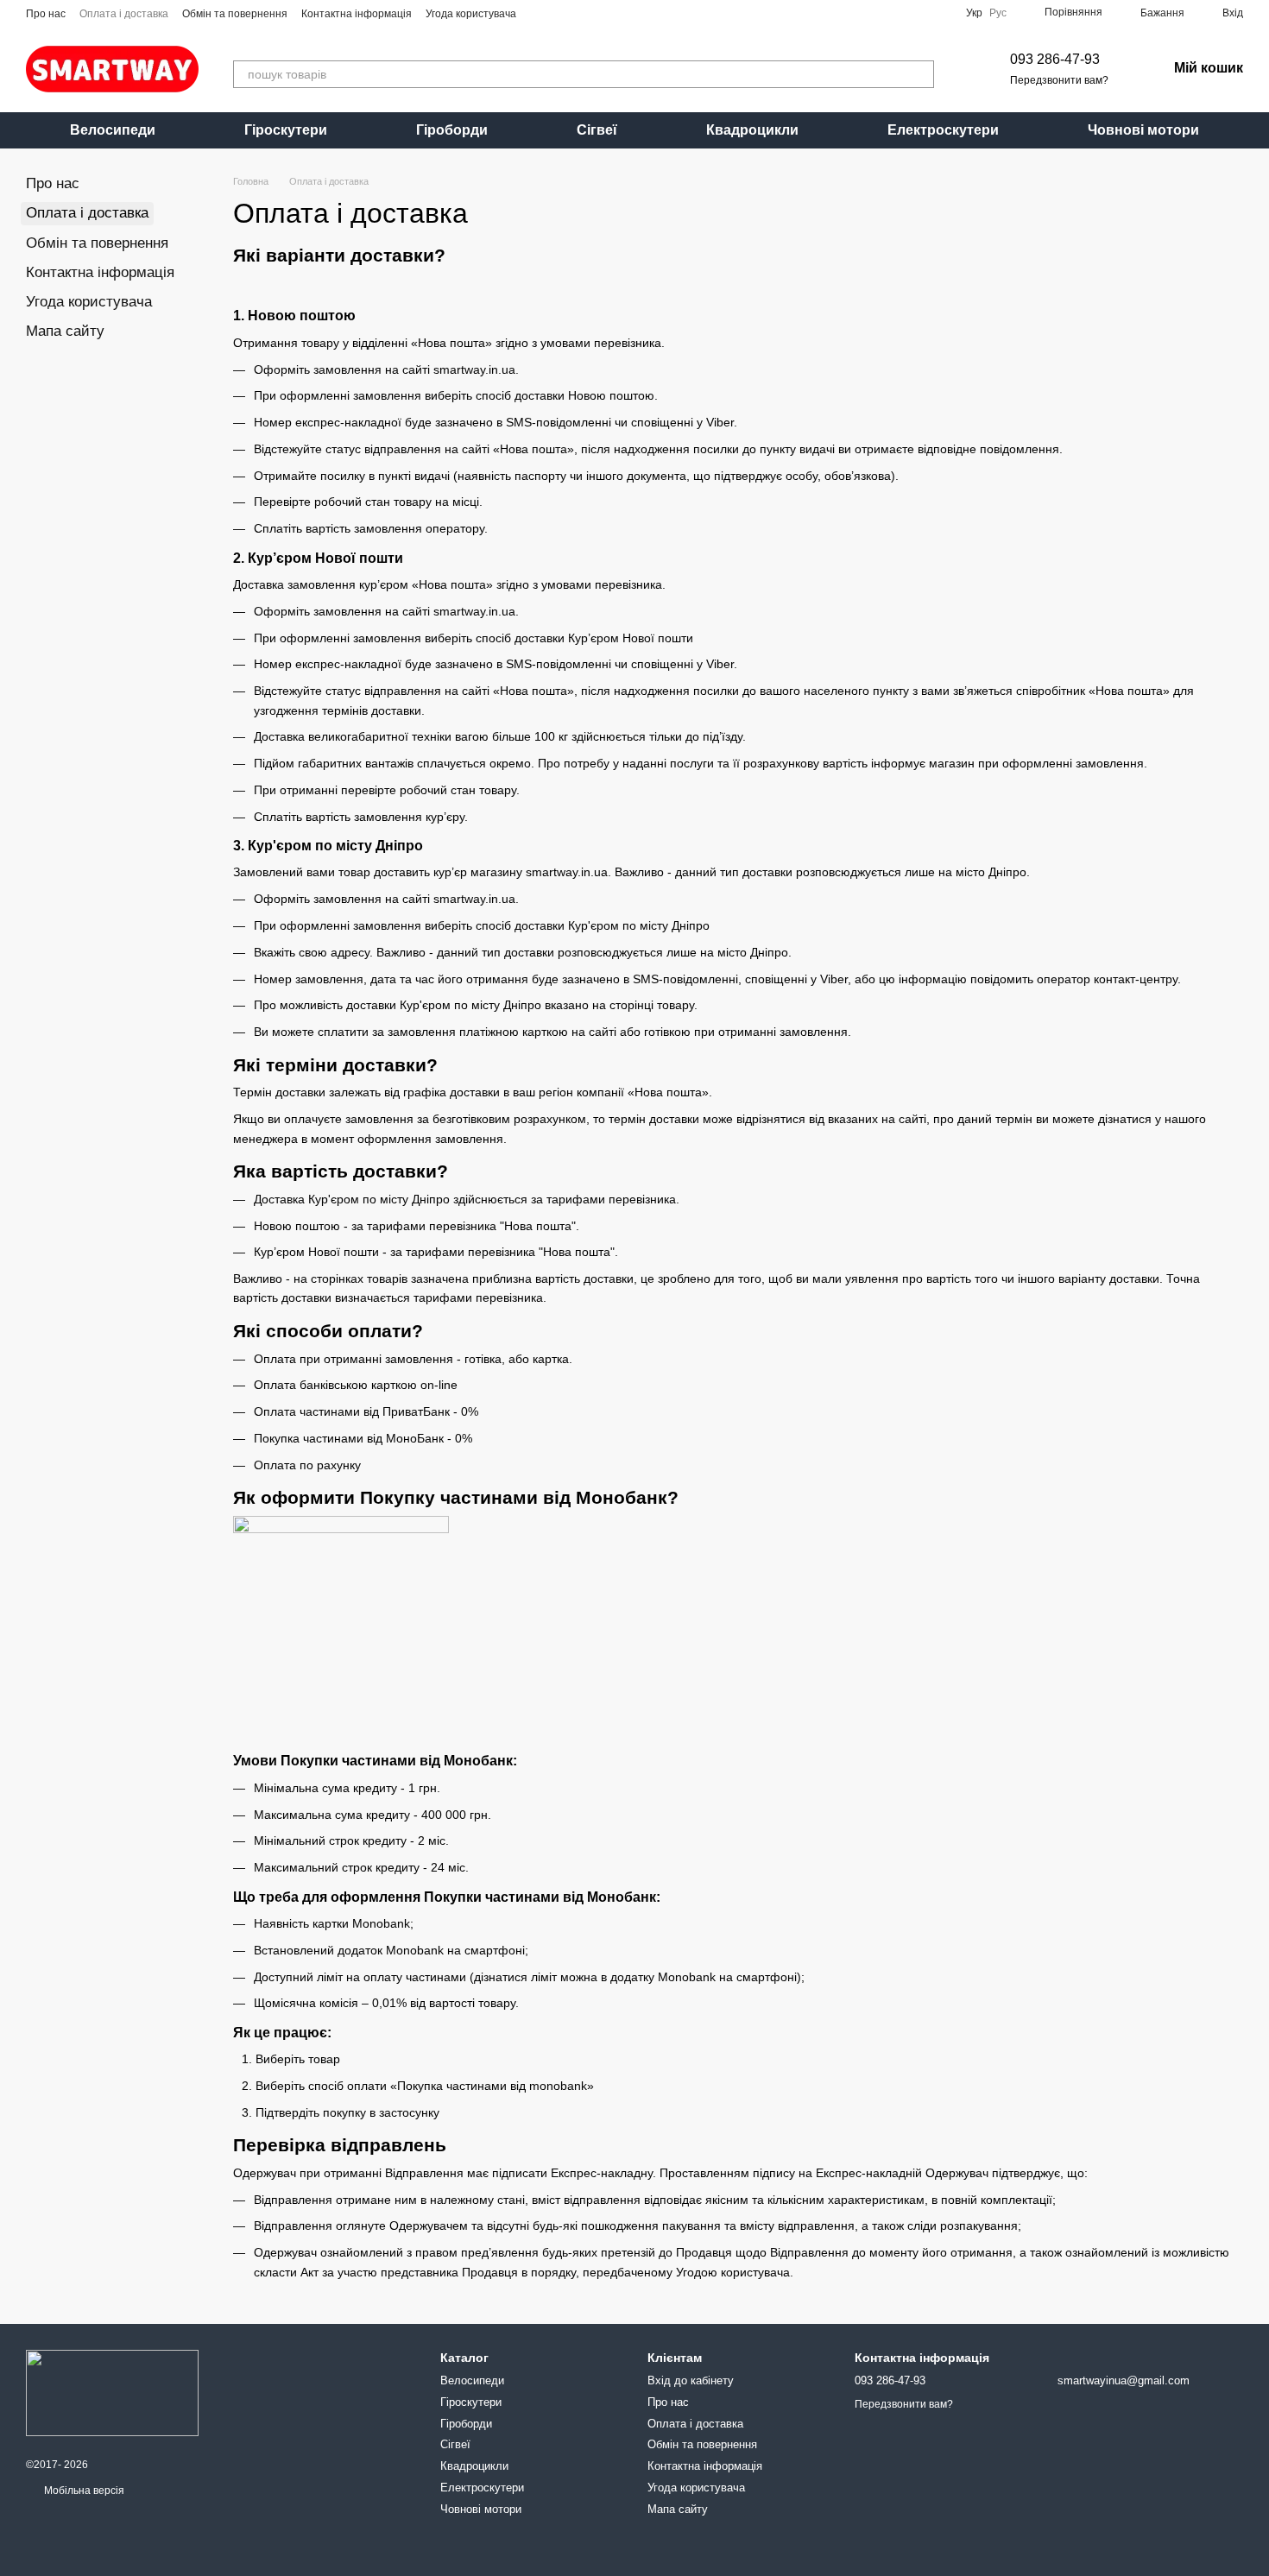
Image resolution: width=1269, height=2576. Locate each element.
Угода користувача (471, 14)
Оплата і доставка (124, 14)
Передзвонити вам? (1059, 80)
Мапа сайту (65, 331)
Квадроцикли (752, 130)
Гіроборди (452, 130)
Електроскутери (943, 130)
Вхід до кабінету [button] (691, 2380)
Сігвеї (597, 130)
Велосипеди (113, 130)
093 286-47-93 (1055, 59)
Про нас (46, 14)
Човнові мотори (1143, 130)
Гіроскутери (286, 130)
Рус (998, 13)
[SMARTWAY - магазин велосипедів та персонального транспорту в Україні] (112, 2392)
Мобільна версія (83, 2491)
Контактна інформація (357, 14)
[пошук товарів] (920, 74)
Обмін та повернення (235, 14)
